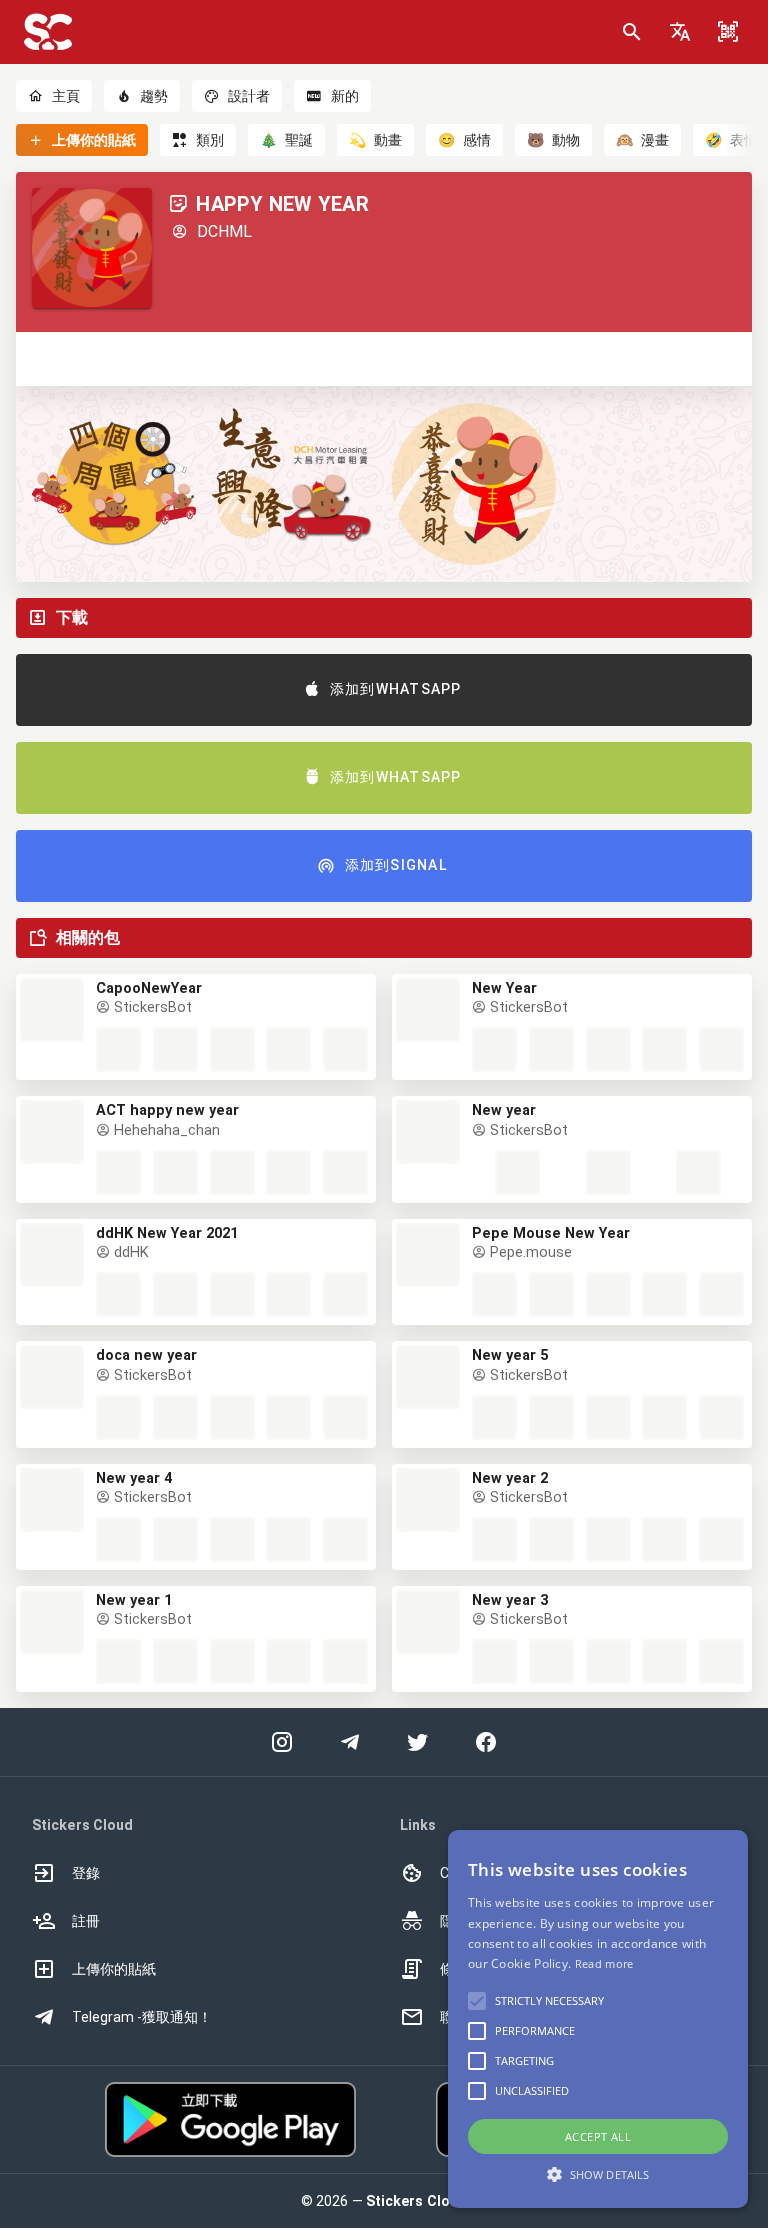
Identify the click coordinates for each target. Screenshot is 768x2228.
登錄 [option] (86, 1873)
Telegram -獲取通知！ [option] (142, 2017)
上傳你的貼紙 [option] (114, 1969)
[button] (680, 32)
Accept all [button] (598, 2136)
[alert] (598, 2019)
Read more (604, 1963)
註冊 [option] (86, 1921)
